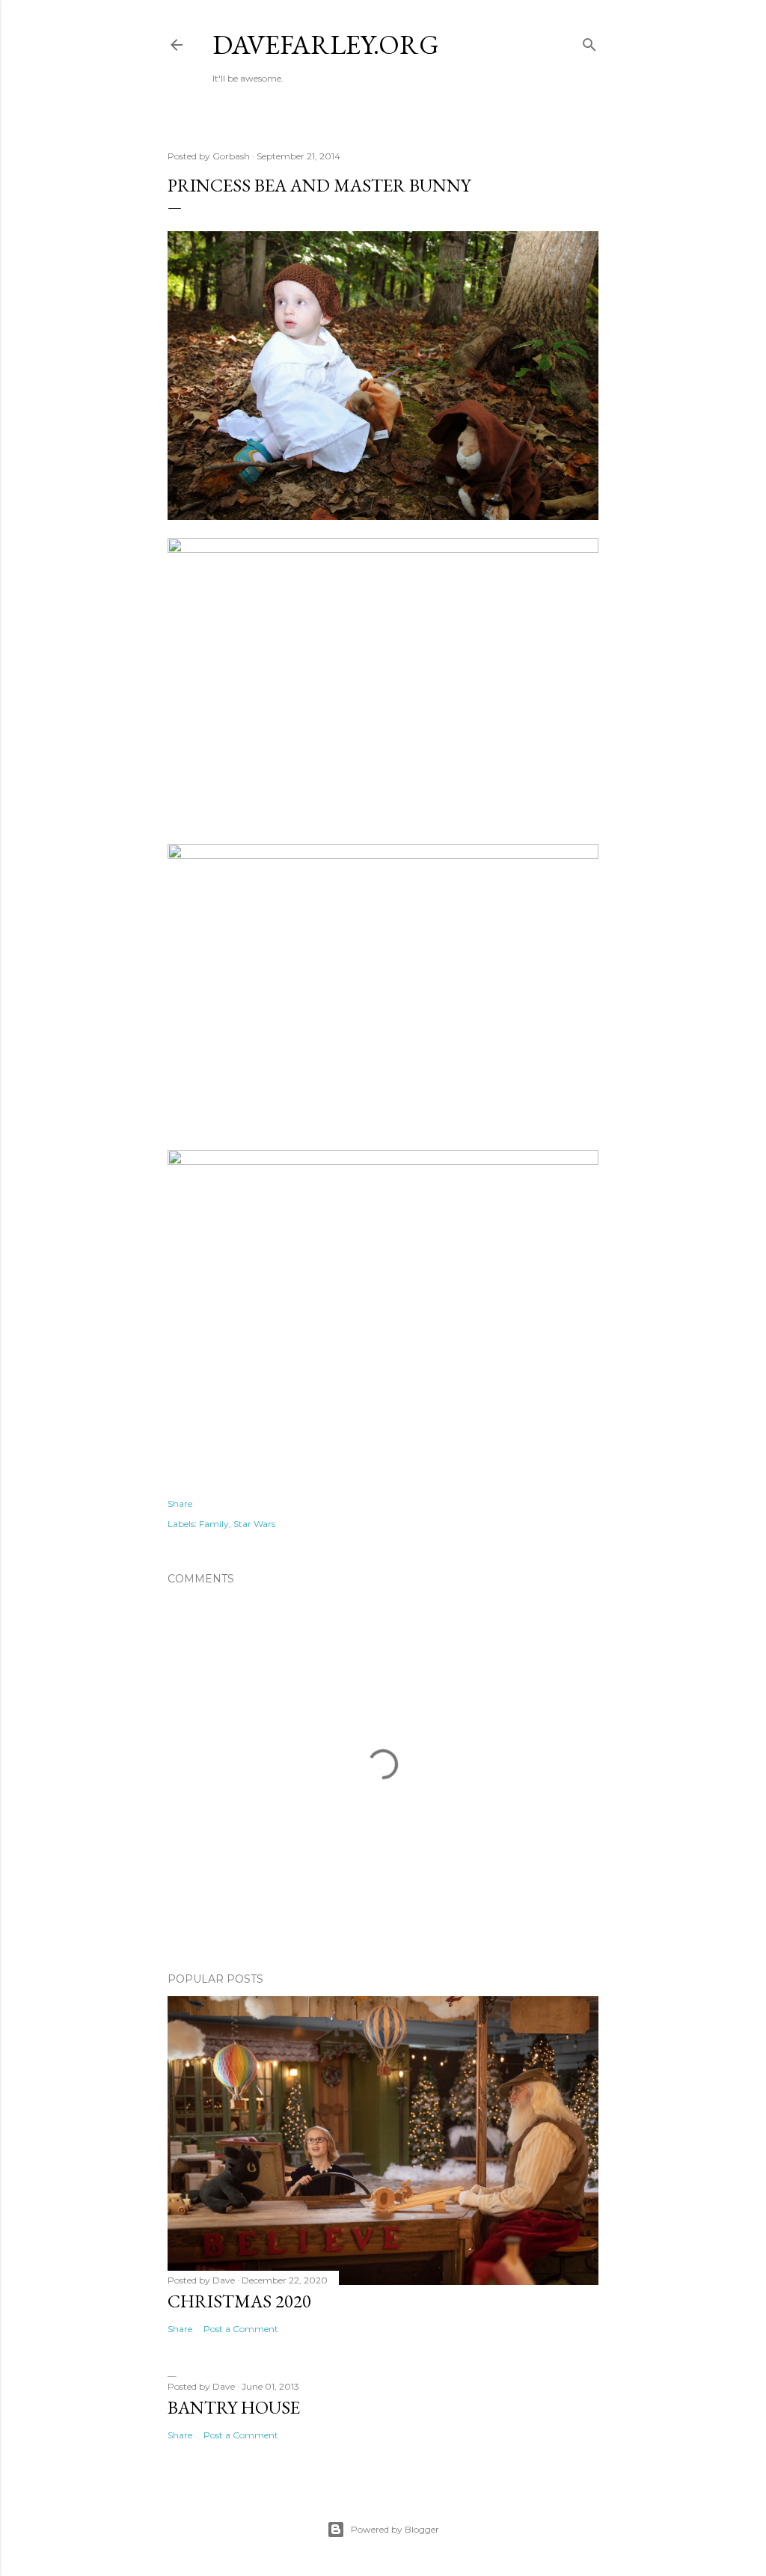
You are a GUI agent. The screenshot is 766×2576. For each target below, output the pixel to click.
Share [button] (180, 1503)
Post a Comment (241, 2329)
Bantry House (234, 2407)
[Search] (589, 42)
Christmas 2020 (239, 2301)
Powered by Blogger (395, 2529)
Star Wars (254, 1524)
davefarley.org (326, 45)
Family (214, 1524)
